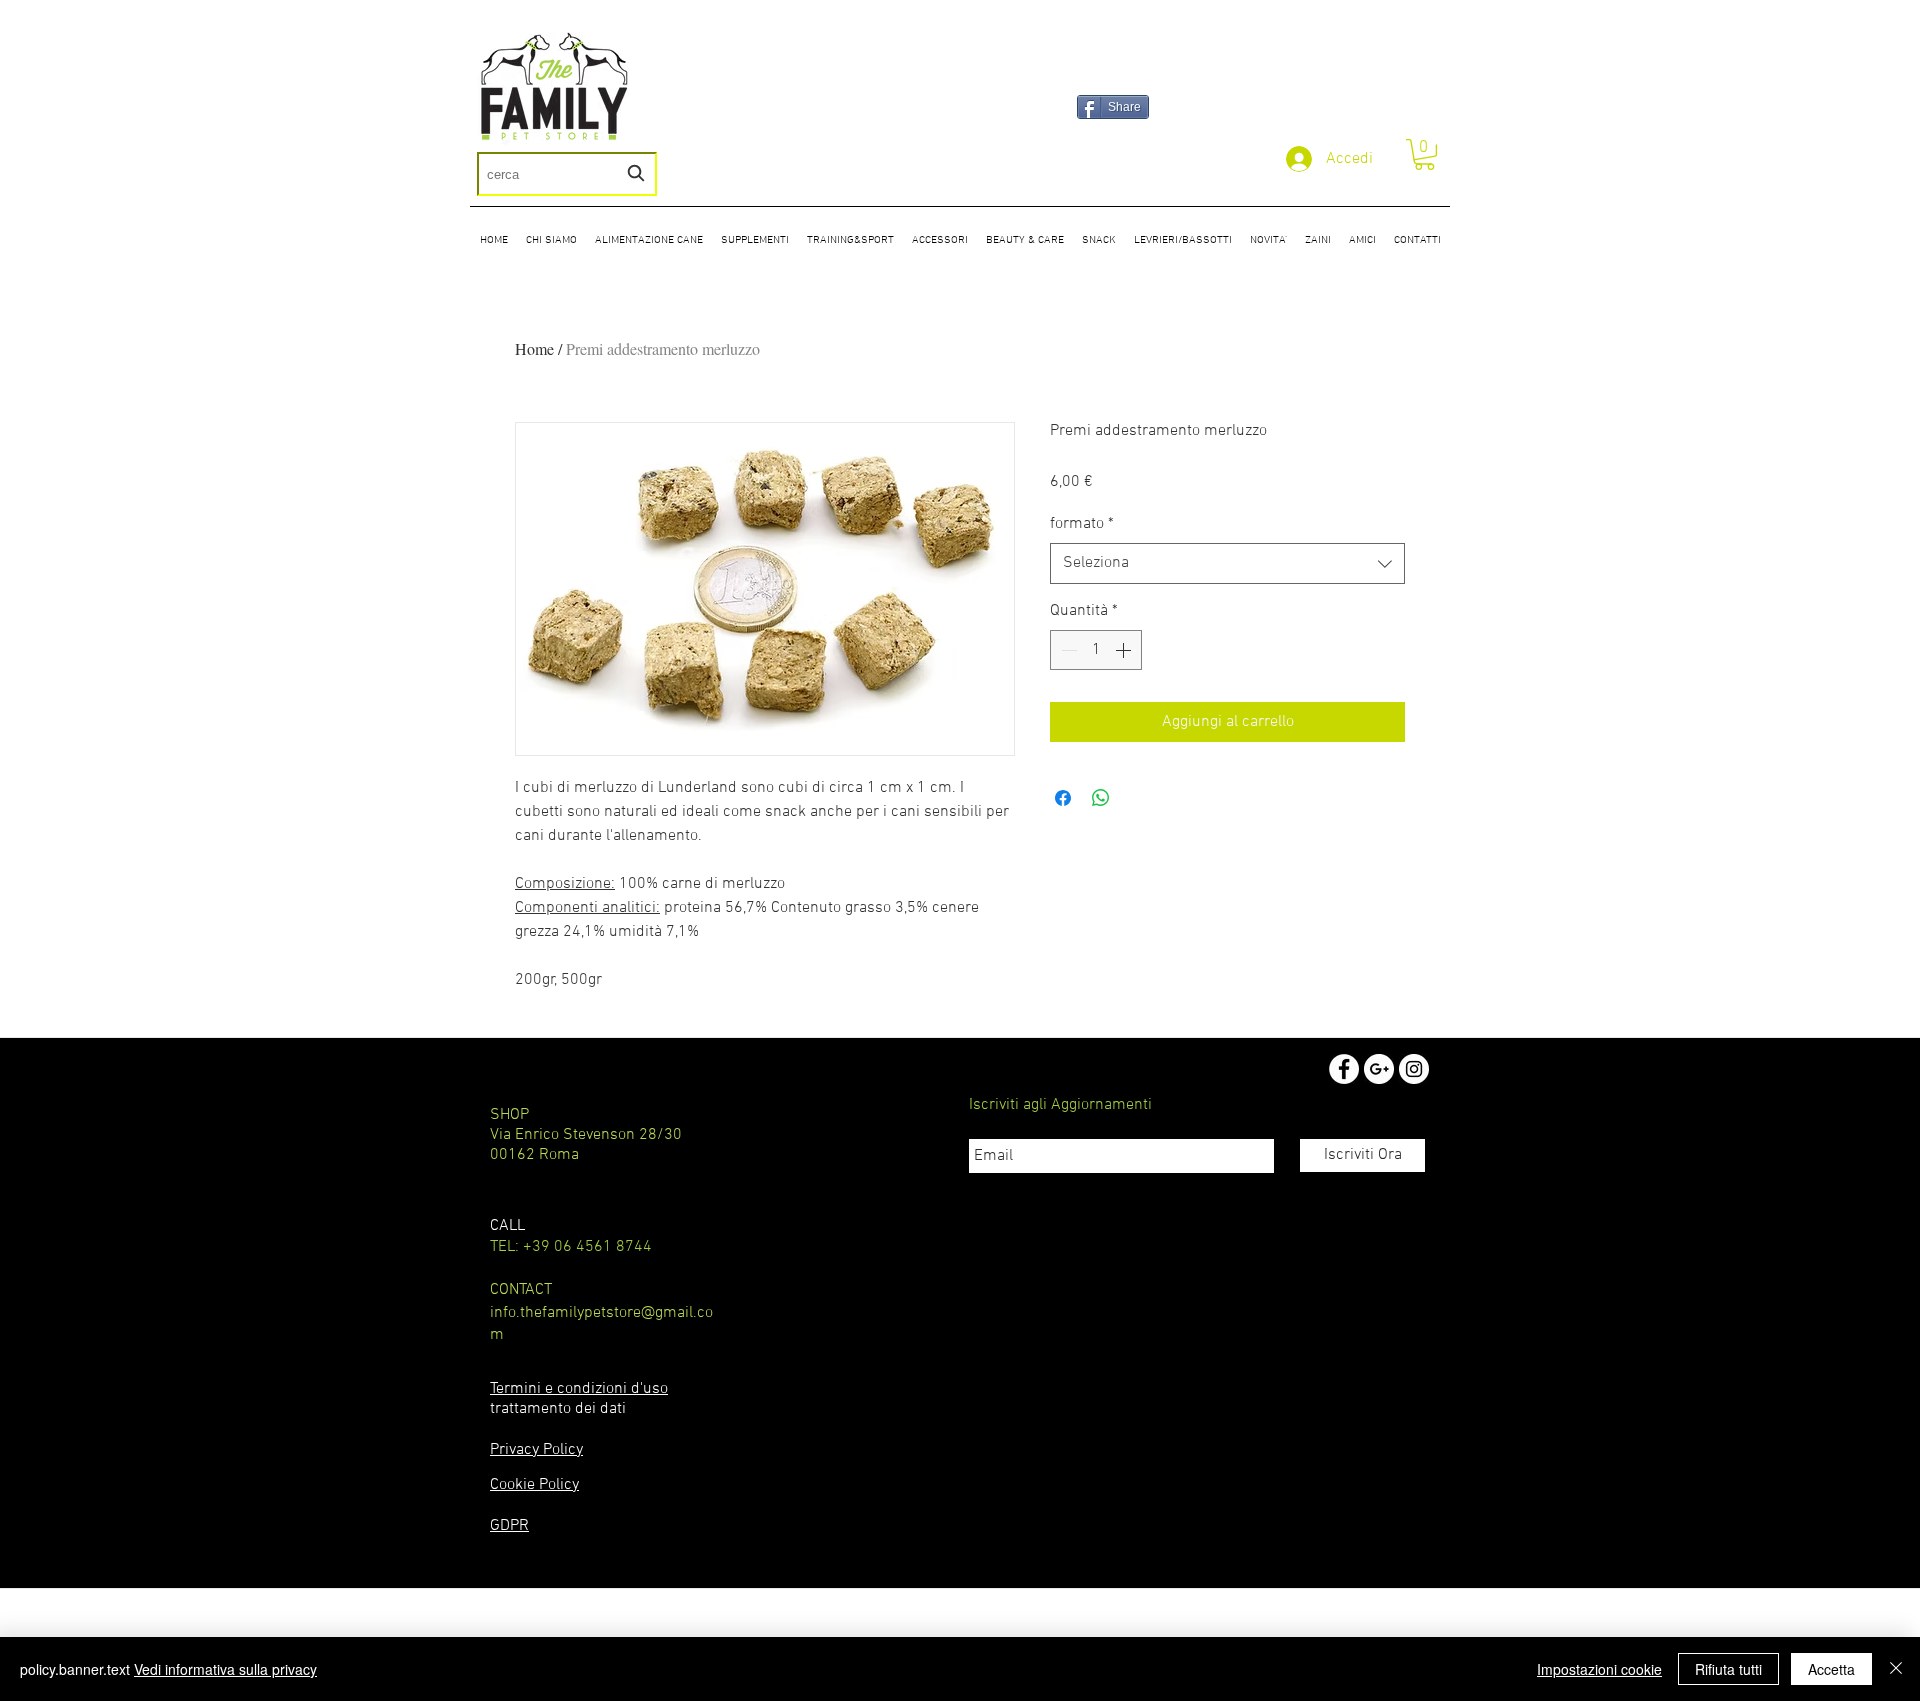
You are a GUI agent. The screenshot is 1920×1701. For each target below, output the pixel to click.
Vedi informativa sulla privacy (225, 1669)
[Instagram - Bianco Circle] (1414, 1069)
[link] (1424, 154)
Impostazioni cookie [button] (1599, 1669)
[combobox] (567, 174)
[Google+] (1379, 1069)
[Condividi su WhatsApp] (1101, 798)
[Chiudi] (1896, 1669)
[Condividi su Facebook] (1063, 798)
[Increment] (1125, 650)
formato (1082, 524)
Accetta (1831, 1669)
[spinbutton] (1096, 650)
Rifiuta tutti (1728, 1669)
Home (534, 348)
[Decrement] (1067, 650)
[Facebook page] (1344, 1069)
